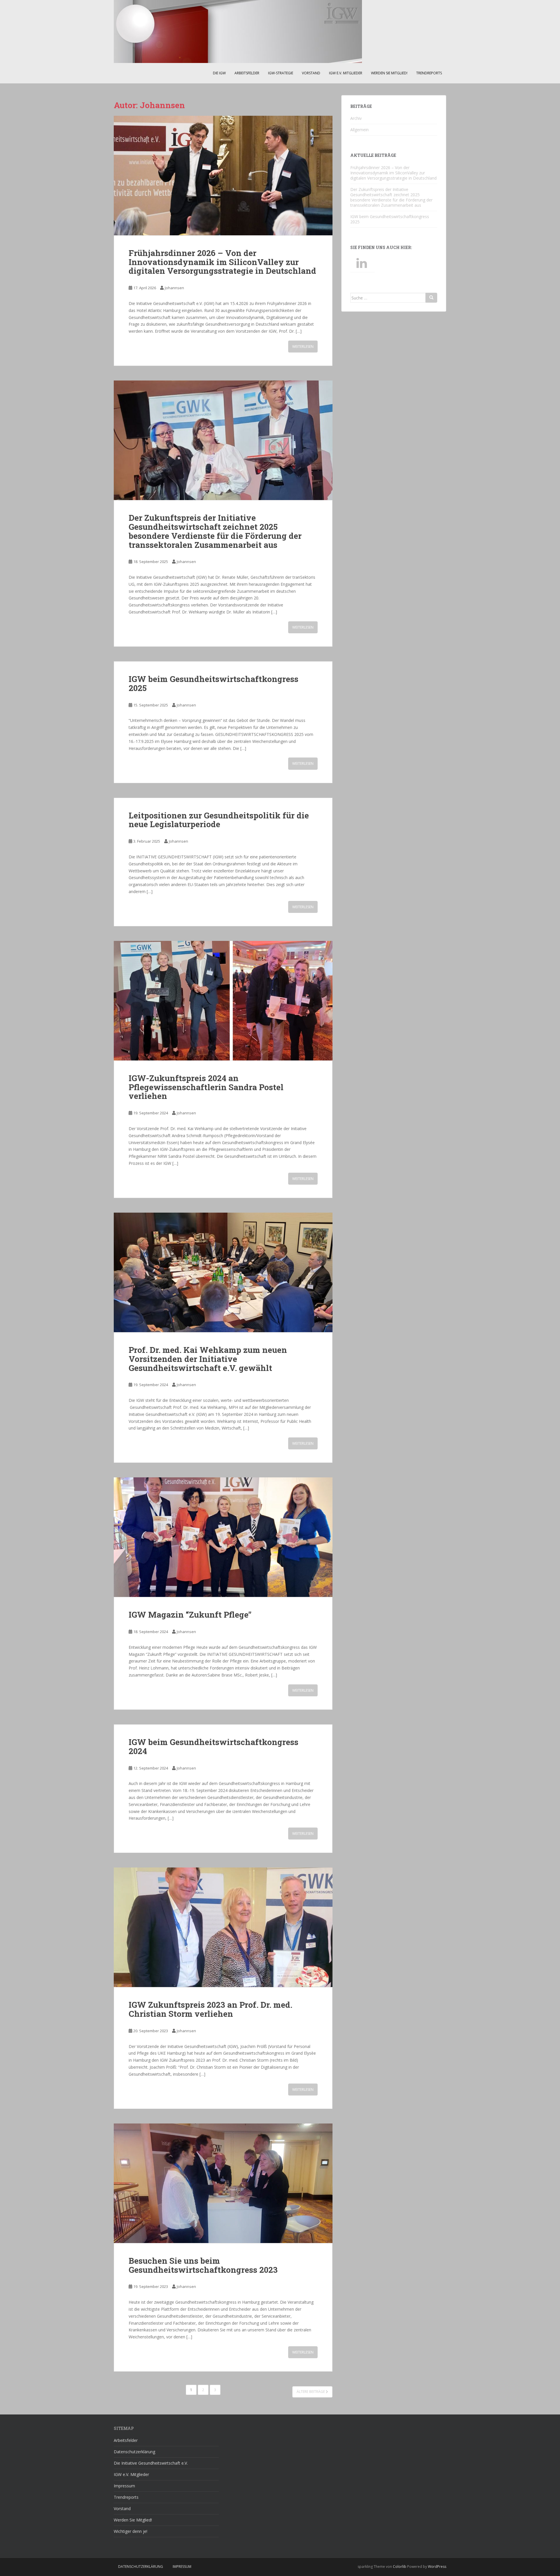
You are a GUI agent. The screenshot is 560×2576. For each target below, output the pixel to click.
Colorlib (400, 2567)
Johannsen (174, 288)
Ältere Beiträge (311, 2392)
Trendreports (429, 73)
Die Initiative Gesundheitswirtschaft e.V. (151, 2463)
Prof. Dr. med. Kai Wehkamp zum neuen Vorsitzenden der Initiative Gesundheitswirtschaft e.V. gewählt (208, 1359)
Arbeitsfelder (247, 73)
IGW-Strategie (281, 73)
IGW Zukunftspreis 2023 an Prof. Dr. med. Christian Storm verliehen (210, 2009)
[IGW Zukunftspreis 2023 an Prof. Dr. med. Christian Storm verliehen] (223, 1927)
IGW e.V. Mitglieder (346, 73)
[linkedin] (363, 263)
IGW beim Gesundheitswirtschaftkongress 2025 (213, 683)
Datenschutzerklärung (134, 2452)
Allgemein (359, 130)
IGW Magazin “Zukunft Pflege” (190, 1615)
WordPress (437, 2567)
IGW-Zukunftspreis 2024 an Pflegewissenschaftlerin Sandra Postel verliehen (206, 1087)
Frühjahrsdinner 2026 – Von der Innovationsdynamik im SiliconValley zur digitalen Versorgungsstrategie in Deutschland (222, 262)
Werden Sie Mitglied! (389, 73)
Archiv (356, 118)
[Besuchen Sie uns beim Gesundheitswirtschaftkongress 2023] (223, 2183)
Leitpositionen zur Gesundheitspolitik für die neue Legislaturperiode (219, 820)
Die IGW (219, 73)
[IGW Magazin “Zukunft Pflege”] (223, 1537)
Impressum (124, 2486)
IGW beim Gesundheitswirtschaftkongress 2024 (213, 1746)
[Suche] (431, 298)
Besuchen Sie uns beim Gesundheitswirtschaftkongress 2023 (203, 2265)
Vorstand (311, 73)
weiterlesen (303, 347)
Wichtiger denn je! (131, 2531)
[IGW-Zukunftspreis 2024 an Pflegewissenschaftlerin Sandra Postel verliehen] (223, 1001)
